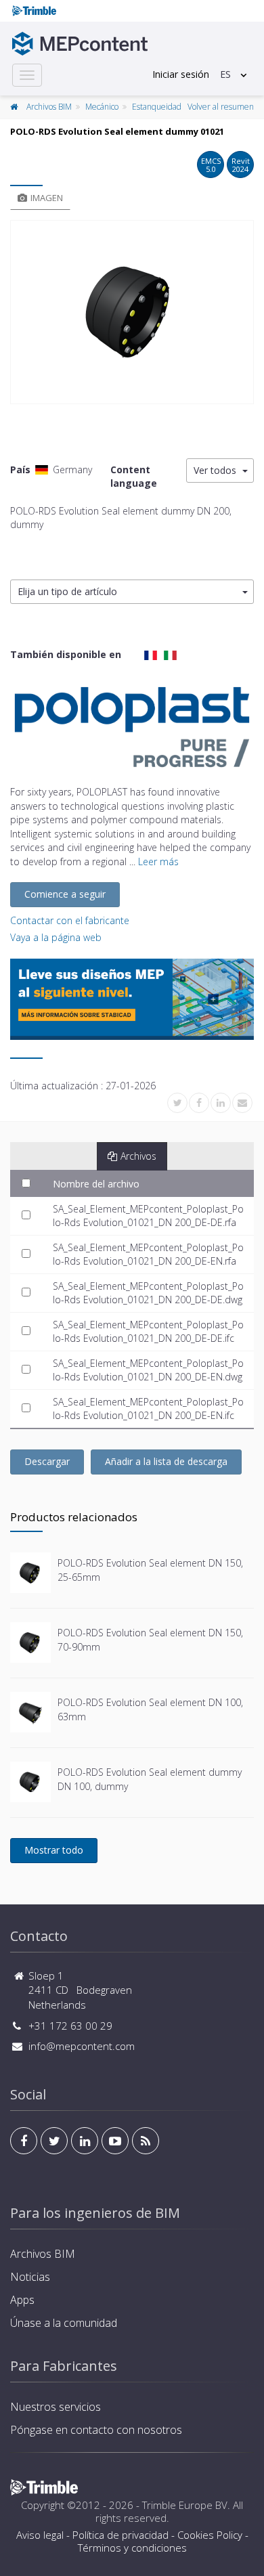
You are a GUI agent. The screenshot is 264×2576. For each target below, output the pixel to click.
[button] (132, 592)
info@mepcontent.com (82, 2046)
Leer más (158, 861)
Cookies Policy (210, 2535)
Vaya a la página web (56, 937)
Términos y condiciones (132, 2548)
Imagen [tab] (47, 198)
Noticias (30, 2277)
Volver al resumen (221, 107)
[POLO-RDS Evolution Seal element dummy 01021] (132, 312)
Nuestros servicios (56, 2407)
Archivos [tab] (138, 1156)
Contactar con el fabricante (70, 920)
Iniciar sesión (181, 74)
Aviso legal (40, 2535)
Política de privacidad (120, 2535)
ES (225, 74)
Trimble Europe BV (185, 2505)
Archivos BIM (49, 107)
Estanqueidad (157, 107)
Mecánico (102, 107)
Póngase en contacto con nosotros (96, 2430)
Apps (22, 2300)
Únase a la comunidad (64, 2323)
